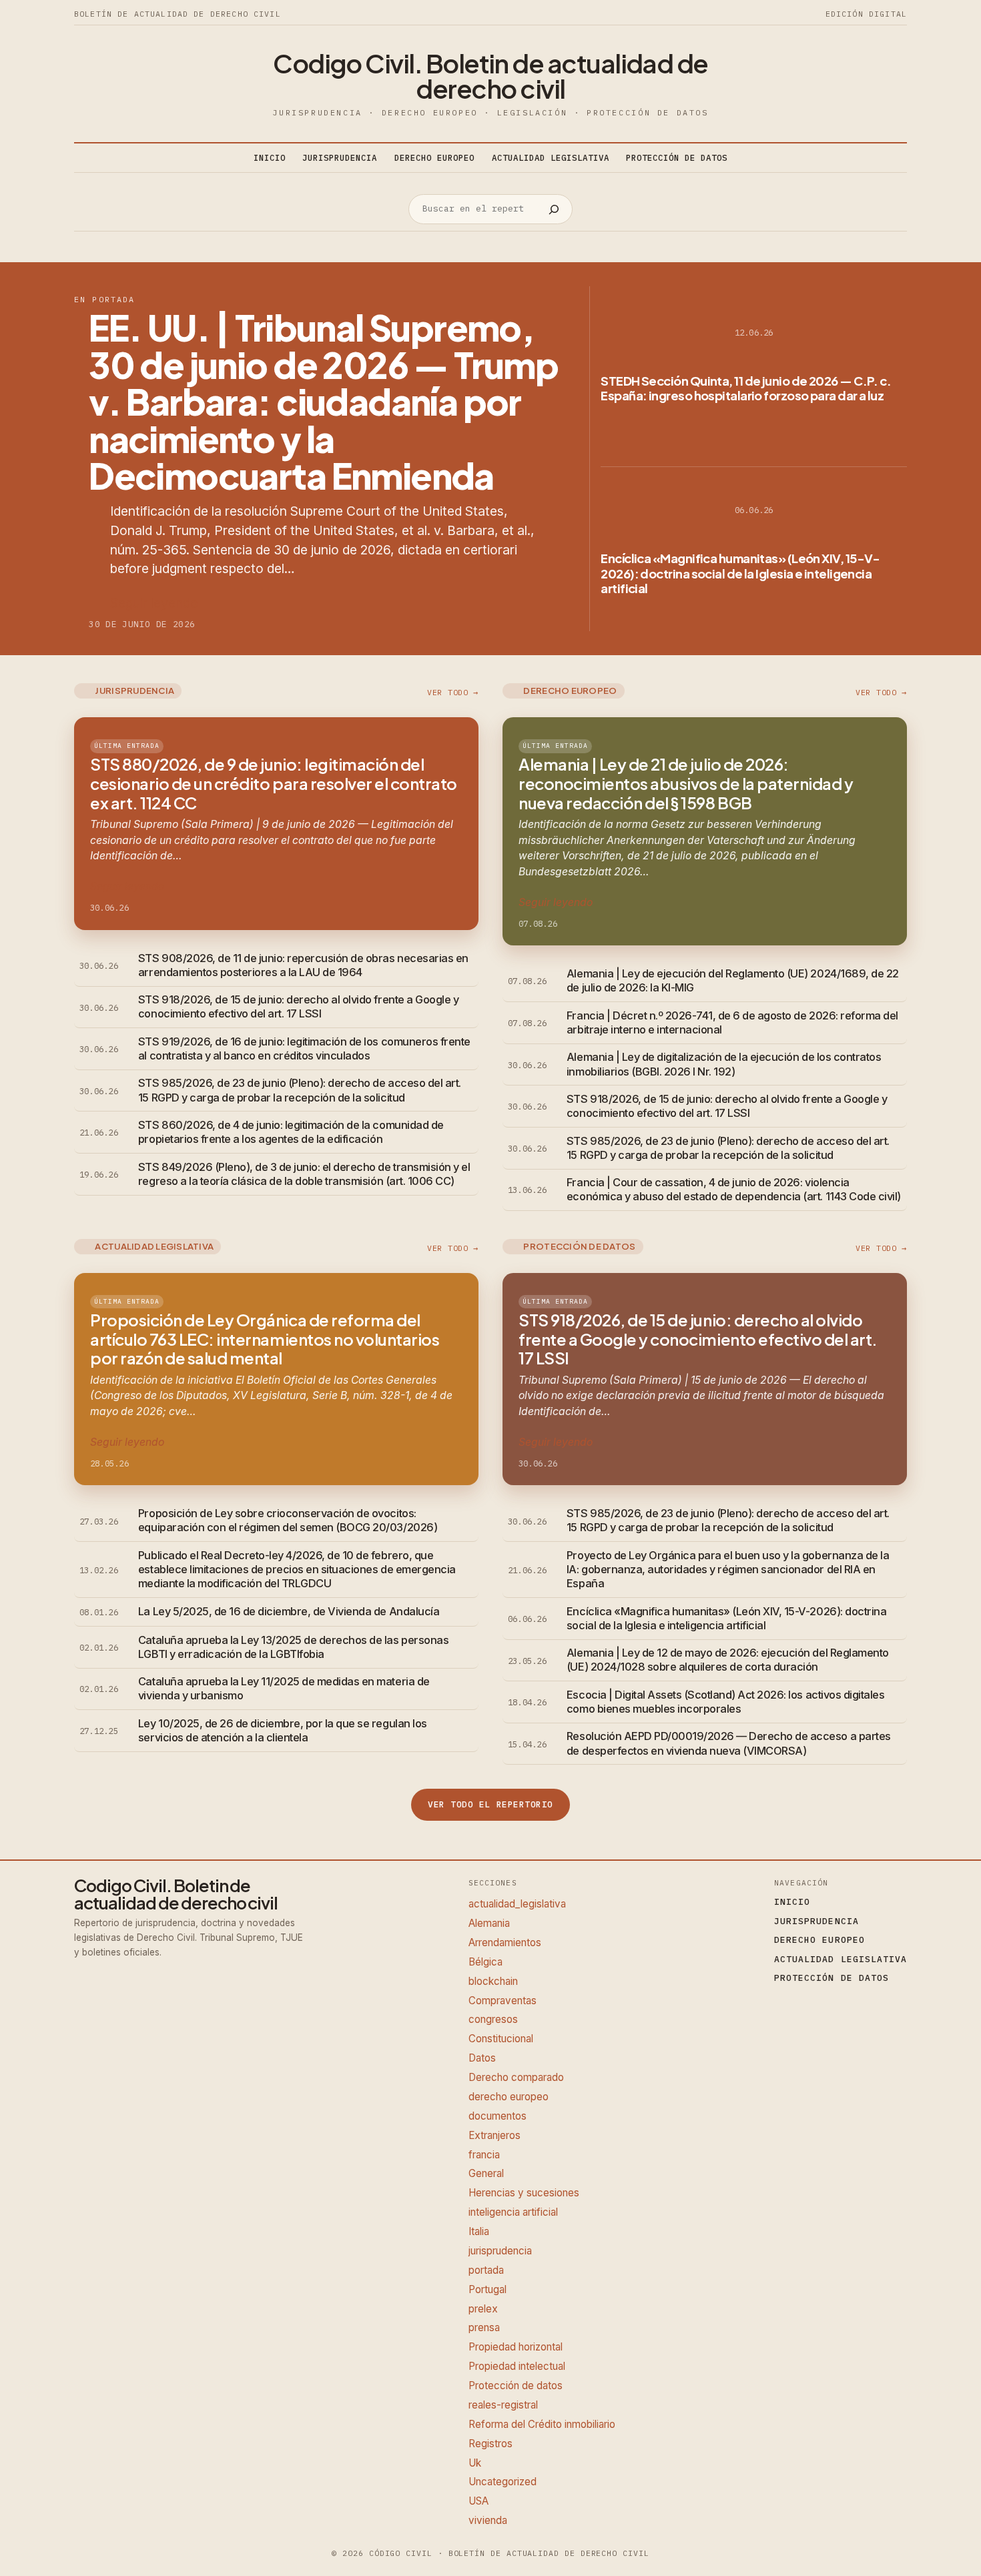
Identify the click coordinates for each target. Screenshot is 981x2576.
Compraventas (503, 2001)
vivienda (488, 2520)
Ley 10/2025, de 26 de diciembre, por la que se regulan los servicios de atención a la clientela (283, 1730)
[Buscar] (554, 209)
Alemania (489, 1923)
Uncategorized (503, 2482)
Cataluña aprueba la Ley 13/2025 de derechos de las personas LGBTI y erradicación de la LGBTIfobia (293, 1647)
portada (486, 2270)
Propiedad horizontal (516, 2347)
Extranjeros (495, 2135)
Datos (482, 2058)
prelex (483, 2309)
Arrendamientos (505, 1943)
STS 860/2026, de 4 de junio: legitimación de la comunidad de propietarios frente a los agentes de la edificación (291, 1132)
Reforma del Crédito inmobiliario (542, 2424)
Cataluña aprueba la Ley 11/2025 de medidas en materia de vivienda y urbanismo (284, 1688)
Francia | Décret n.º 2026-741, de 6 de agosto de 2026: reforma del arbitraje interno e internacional (732, 1022)
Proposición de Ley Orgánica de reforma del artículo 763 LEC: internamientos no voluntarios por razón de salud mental (265, 1339)
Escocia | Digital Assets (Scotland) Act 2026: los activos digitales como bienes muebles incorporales (725, 1702)
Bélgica (485, 1962)
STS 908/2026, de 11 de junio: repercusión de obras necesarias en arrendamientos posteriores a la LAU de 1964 (303, 965)
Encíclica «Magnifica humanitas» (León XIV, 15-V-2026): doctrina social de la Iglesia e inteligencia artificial (740, 573)
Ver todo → (453, 692)
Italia (479, 2231)
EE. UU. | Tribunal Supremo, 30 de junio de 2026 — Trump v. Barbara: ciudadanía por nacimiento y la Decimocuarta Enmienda (323, 402)
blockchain (493, 1981)
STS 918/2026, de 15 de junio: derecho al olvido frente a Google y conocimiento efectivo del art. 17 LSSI (298, 1006)
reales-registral (503, 2405)
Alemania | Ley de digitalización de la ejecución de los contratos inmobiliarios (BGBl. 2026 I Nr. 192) (724, 1064)
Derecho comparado (516, 2077)
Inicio (270, 157)
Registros (490, 2444)
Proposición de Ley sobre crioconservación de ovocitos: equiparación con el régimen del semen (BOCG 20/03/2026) (288, 1520)
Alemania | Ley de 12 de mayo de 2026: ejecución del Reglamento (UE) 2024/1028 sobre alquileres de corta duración (728, 1660)
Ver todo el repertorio (490, 1804)
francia (484, 2155)
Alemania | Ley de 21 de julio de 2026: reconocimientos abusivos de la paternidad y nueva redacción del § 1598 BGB (686, 783)
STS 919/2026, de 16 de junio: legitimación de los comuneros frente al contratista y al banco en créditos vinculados (304, 1048)
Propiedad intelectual (517, 2366)
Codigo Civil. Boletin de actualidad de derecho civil (490, 76)
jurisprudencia (500, 2251)
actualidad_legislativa (517, 1904)
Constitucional (501, 2039)
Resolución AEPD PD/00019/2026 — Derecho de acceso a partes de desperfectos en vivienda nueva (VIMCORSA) (729, 1743)
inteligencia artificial (513, 2212)
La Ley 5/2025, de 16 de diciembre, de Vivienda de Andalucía (289, 1611)
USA (478, 2501)
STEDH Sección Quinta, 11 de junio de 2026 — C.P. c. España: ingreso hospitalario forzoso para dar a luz (746, 388)
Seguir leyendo (154, 603)
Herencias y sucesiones (524, 2193)
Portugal (487, 2289)
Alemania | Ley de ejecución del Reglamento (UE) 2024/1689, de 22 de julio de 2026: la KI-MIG (733, 980)
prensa (484, 2327)
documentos (498, 2116)
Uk (475, 2463)
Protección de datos (516, 2386)
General (486, 2173)
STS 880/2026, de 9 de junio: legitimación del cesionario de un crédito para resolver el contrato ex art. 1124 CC (274, 783)
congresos (493, 2019)
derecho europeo (509, 2097)
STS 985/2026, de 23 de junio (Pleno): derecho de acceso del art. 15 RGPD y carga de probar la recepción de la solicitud (300, 1090)
